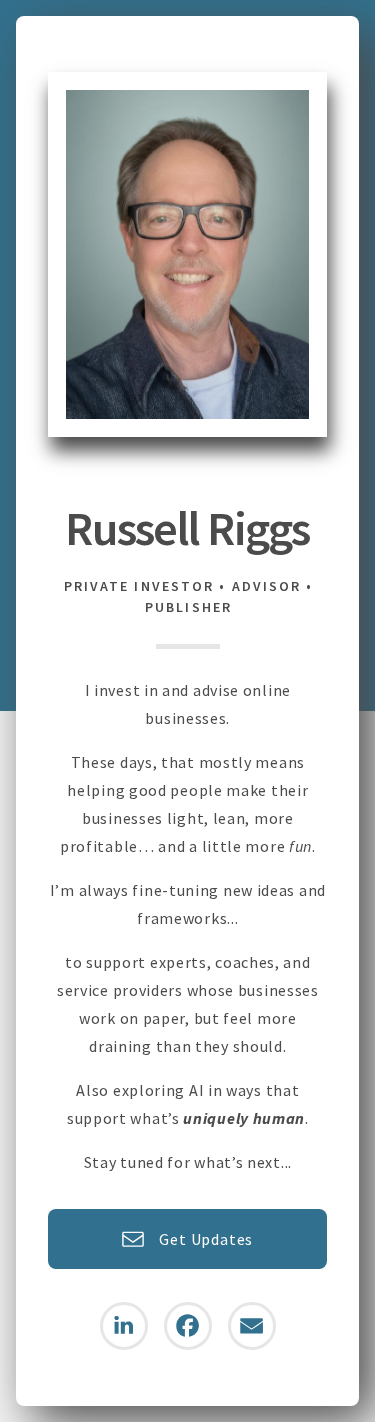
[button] (187, 1239)
